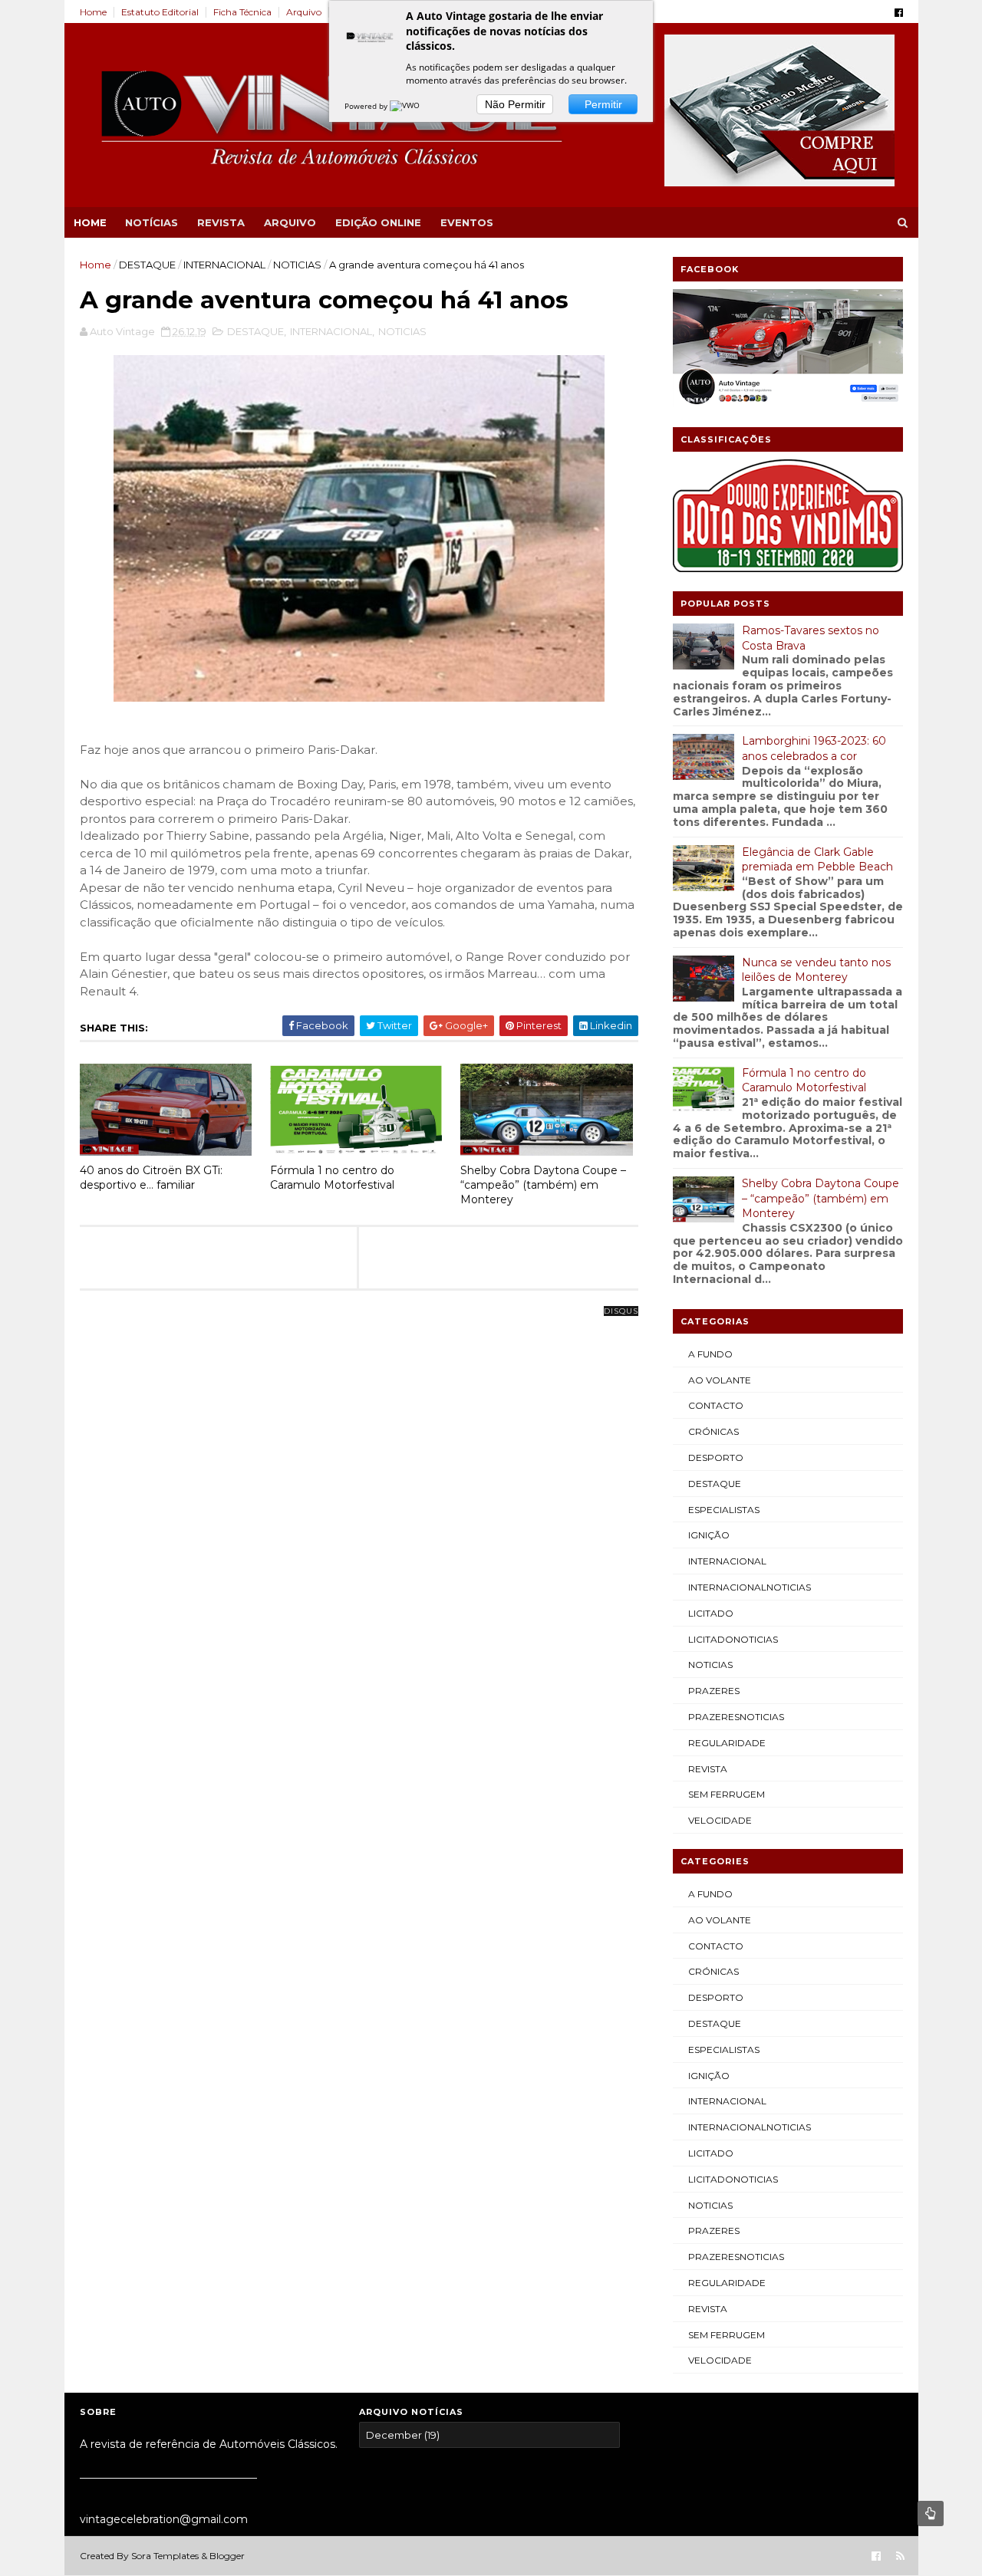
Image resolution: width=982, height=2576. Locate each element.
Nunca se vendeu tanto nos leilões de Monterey (816, 970)
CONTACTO (716, 1405)
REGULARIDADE (727, 1743)
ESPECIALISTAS (724, 1510)
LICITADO (711, 1613)
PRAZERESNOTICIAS (736, 1717)
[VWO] (406, 106)
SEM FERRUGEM (727, 1794)
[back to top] (931, 2513)
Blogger (227, 2556)
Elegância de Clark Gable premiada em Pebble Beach (817, 860)
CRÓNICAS (713, 1431)
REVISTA (221, 222)
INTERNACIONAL (224, 265)
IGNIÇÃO (709, 1535)
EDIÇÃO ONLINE (378, 222)
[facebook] (899, 13)
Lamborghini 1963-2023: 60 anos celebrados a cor (814, 748)
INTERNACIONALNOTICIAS (750, 1587)
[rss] (900, 2556)
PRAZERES (714, 1691)
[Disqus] (359, 1503)
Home (93, 12)
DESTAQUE (147, 265)
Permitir (603, 104)
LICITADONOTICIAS (733, 1639)
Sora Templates (165, 2556)
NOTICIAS (297, 265)
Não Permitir (515, 104)
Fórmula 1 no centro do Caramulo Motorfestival (332, 1178)
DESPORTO (716, 1457)
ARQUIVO (290, 222)
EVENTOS (467, 222)
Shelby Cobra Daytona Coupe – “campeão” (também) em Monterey (543, 1184)
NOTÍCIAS (152, 222)
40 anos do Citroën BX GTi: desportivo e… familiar (151, 1178)
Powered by (367, 106)
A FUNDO (710, 1354)
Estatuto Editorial (160, 12)
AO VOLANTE (720, 1380)
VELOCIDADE (720, 1820)
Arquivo (304, 12)
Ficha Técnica (242, 12)
